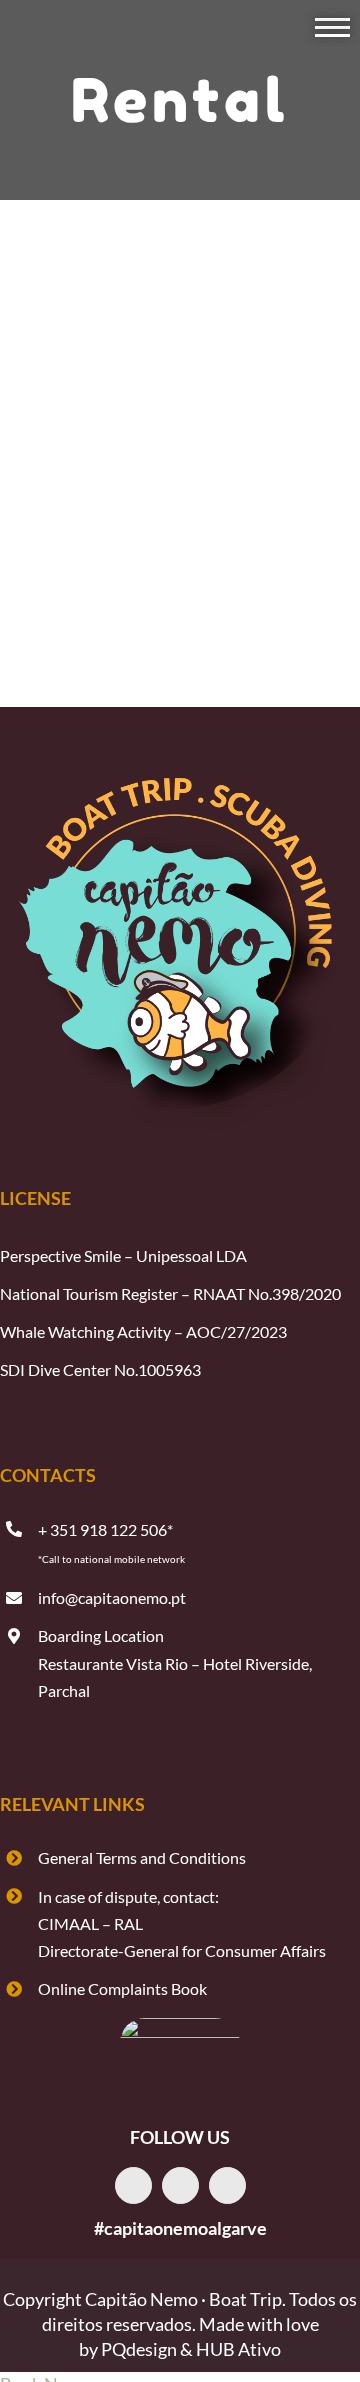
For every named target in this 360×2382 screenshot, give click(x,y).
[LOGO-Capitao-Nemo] (175, 766)
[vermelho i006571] (180, 2027)
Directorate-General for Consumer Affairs (182, 1950)
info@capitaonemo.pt (112, 1597)
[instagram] (180, 2185)
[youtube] (227, 2185)
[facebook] (133, 2185)
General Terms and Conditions (142, 1857)
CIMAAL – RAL (90, 1923)
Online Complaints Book (122, 1988)
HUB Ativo (238, 2349)
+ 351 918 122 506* (105, 1529)
